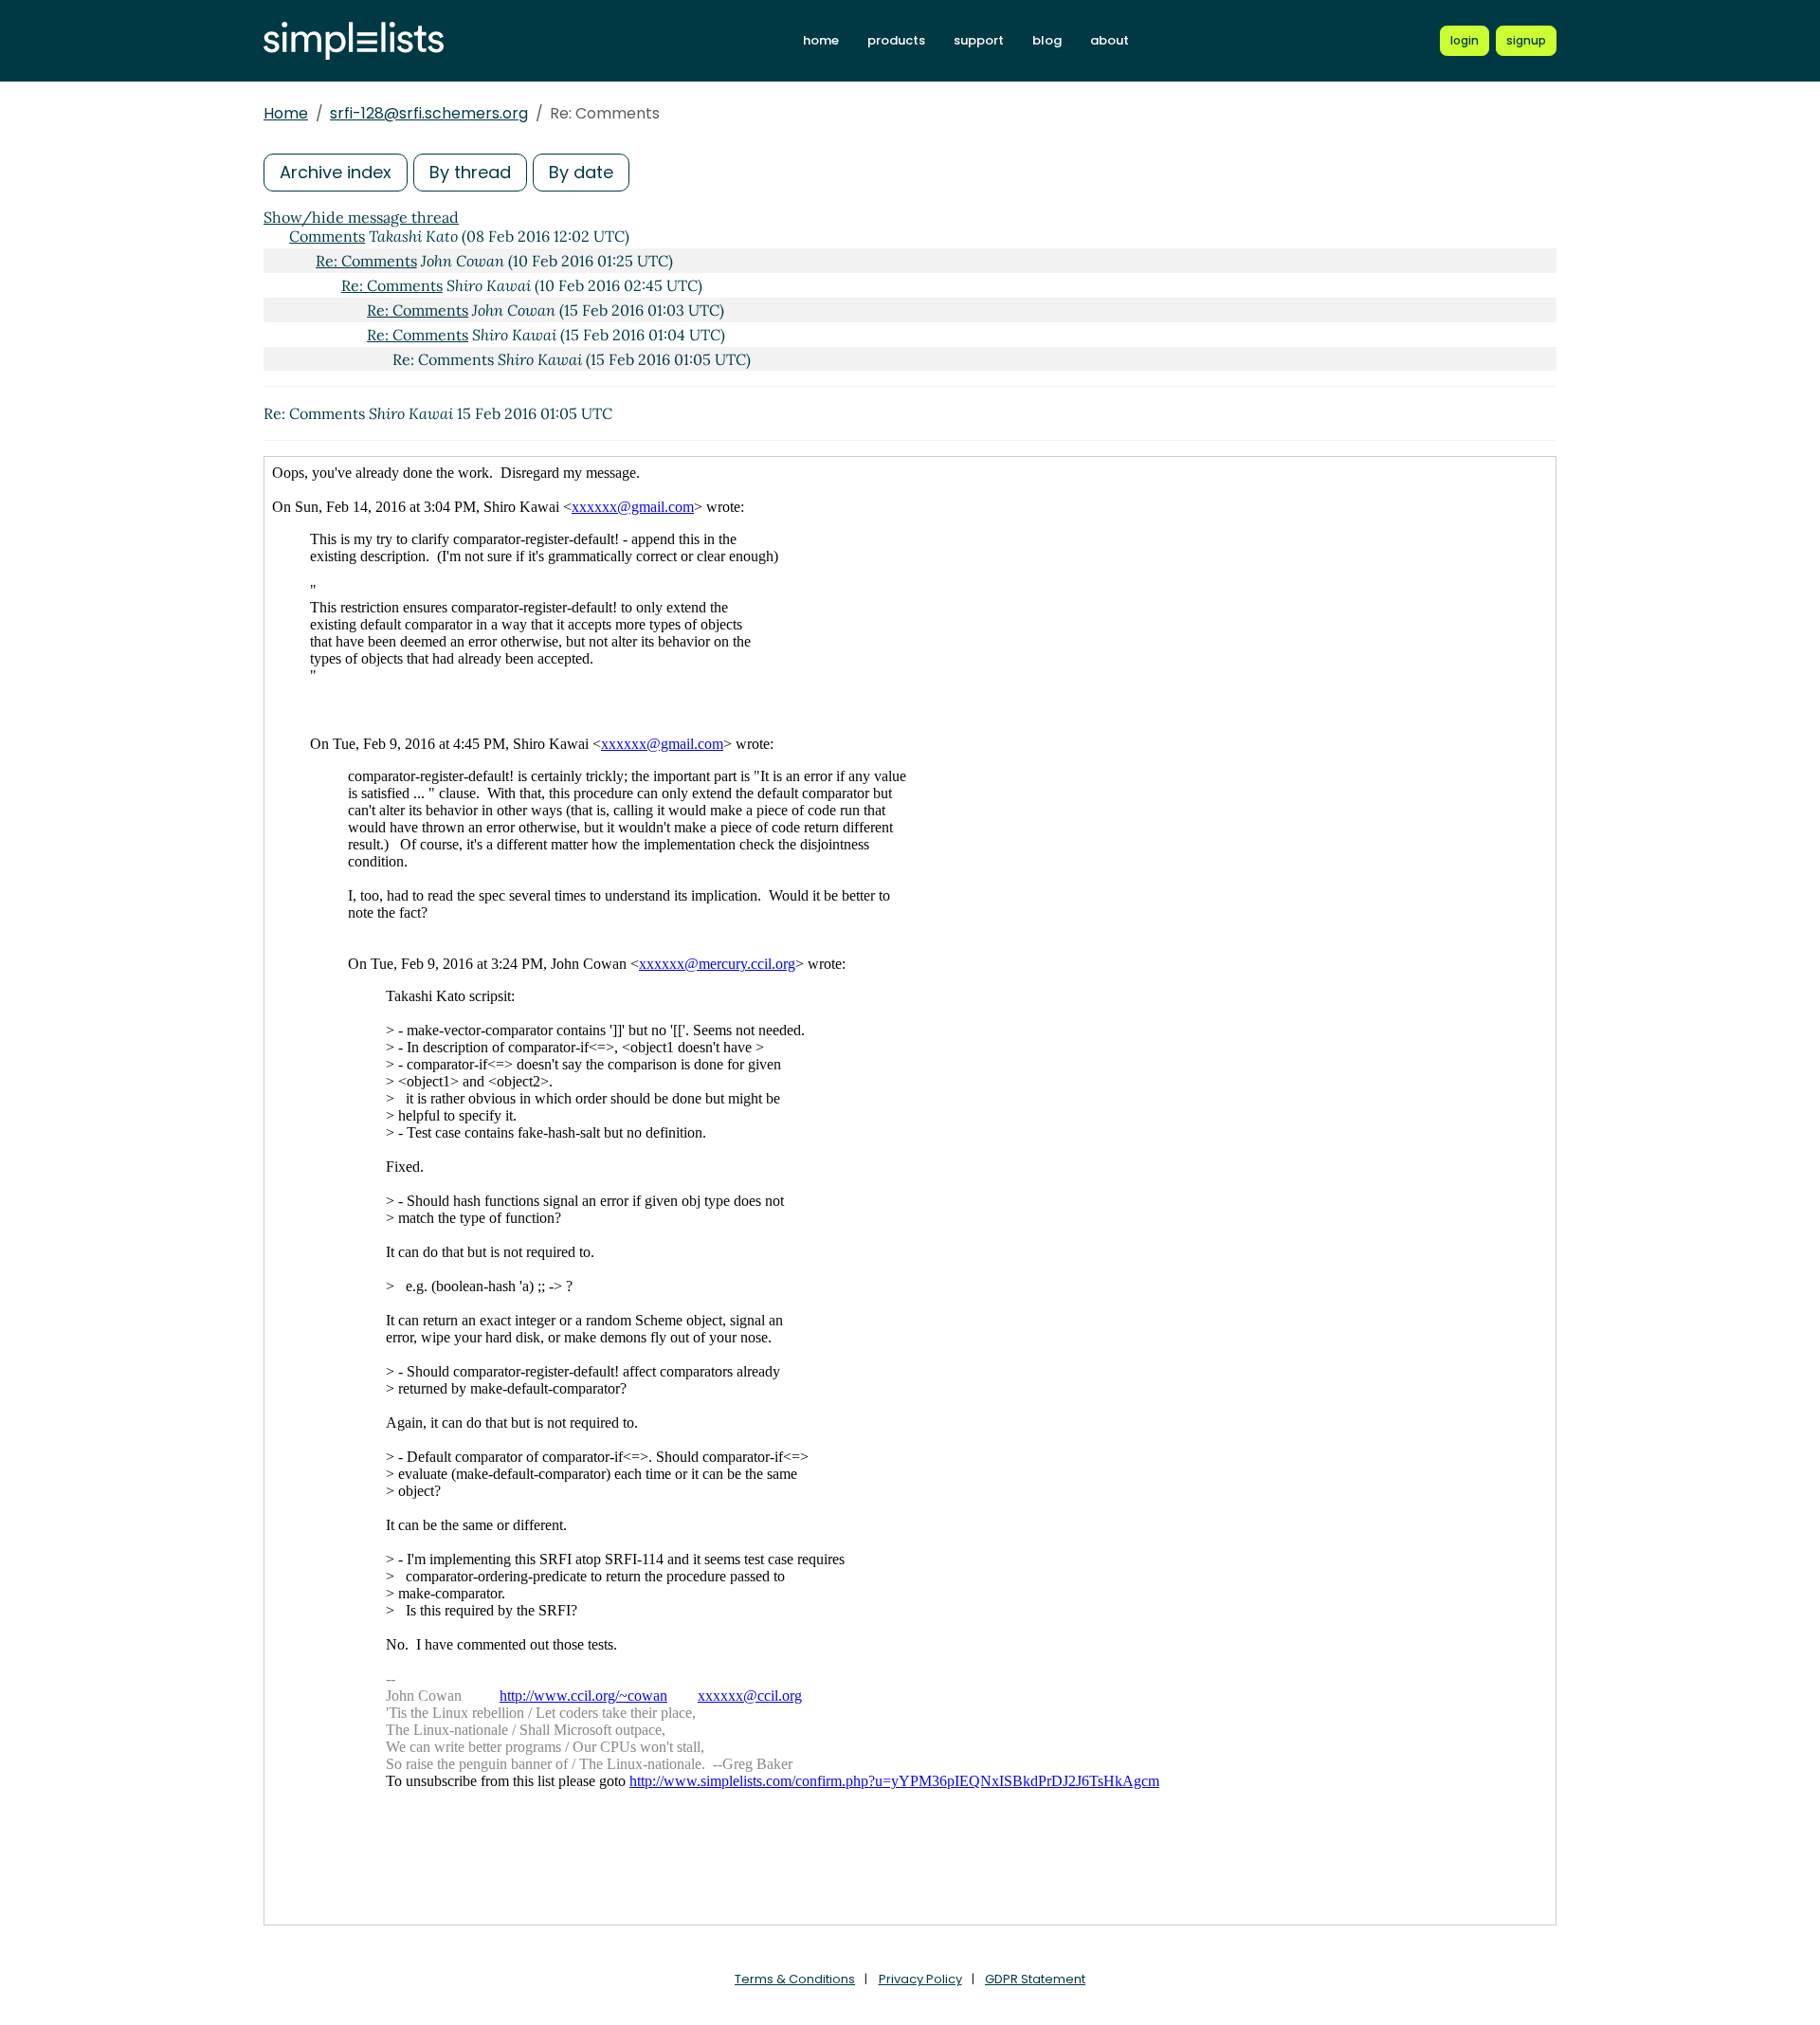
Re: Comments (366, 261)
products (896, 40)
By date (581, 172)
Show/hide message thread (361, 217)
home (821, 40)
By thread (470, 172)
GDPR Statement (1035, 1979)
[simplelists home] (354, 41)
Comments (327, 236)
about (1110, 40)
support (979, 40)
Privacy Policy (920, 1979)
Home (286, 113)
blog (1047, 40)
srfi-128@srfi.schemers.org (429, 113)
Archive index (336, 172)
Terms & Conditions (795, 1979)
